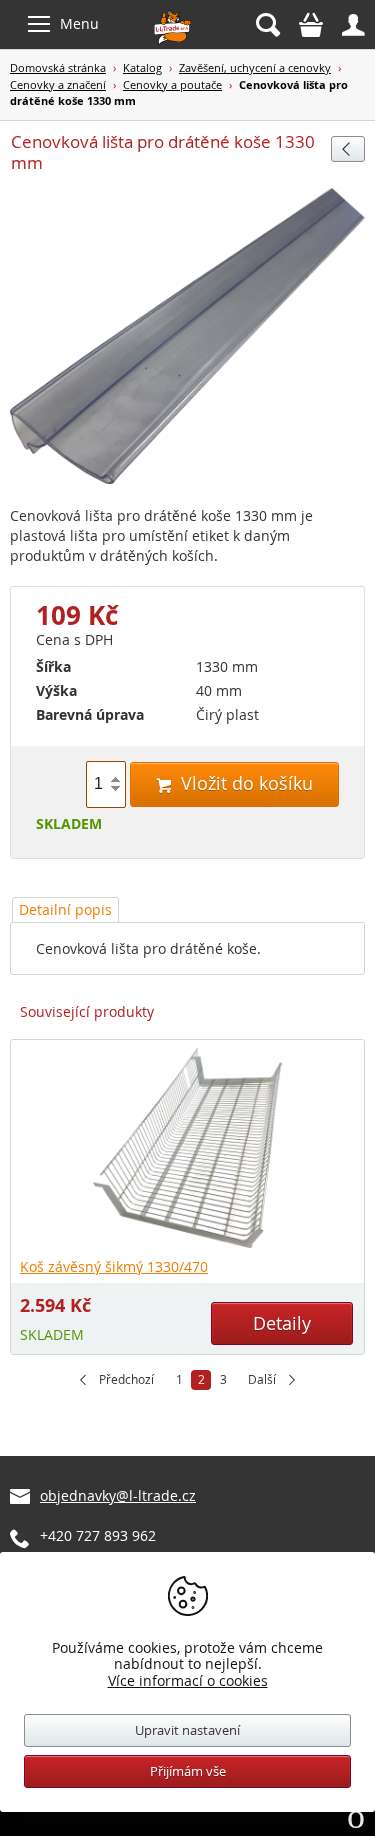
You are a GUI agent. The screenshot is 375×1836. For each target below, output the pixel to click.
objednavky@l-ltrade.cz (118, 1495)
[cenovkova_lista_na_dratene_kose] (187, 337)
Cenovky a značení (58, 84)
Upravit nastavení (187, 1730)
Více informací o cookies (188, 1680)
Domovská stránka (58, 67)
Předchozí (126, 1379)
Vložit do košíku (234, 783)
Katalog (142, 67)
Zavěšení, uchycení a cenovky (255, 67)
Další (262, 1379)
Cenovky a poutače (172, 84)
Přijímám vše (188, 1771)
